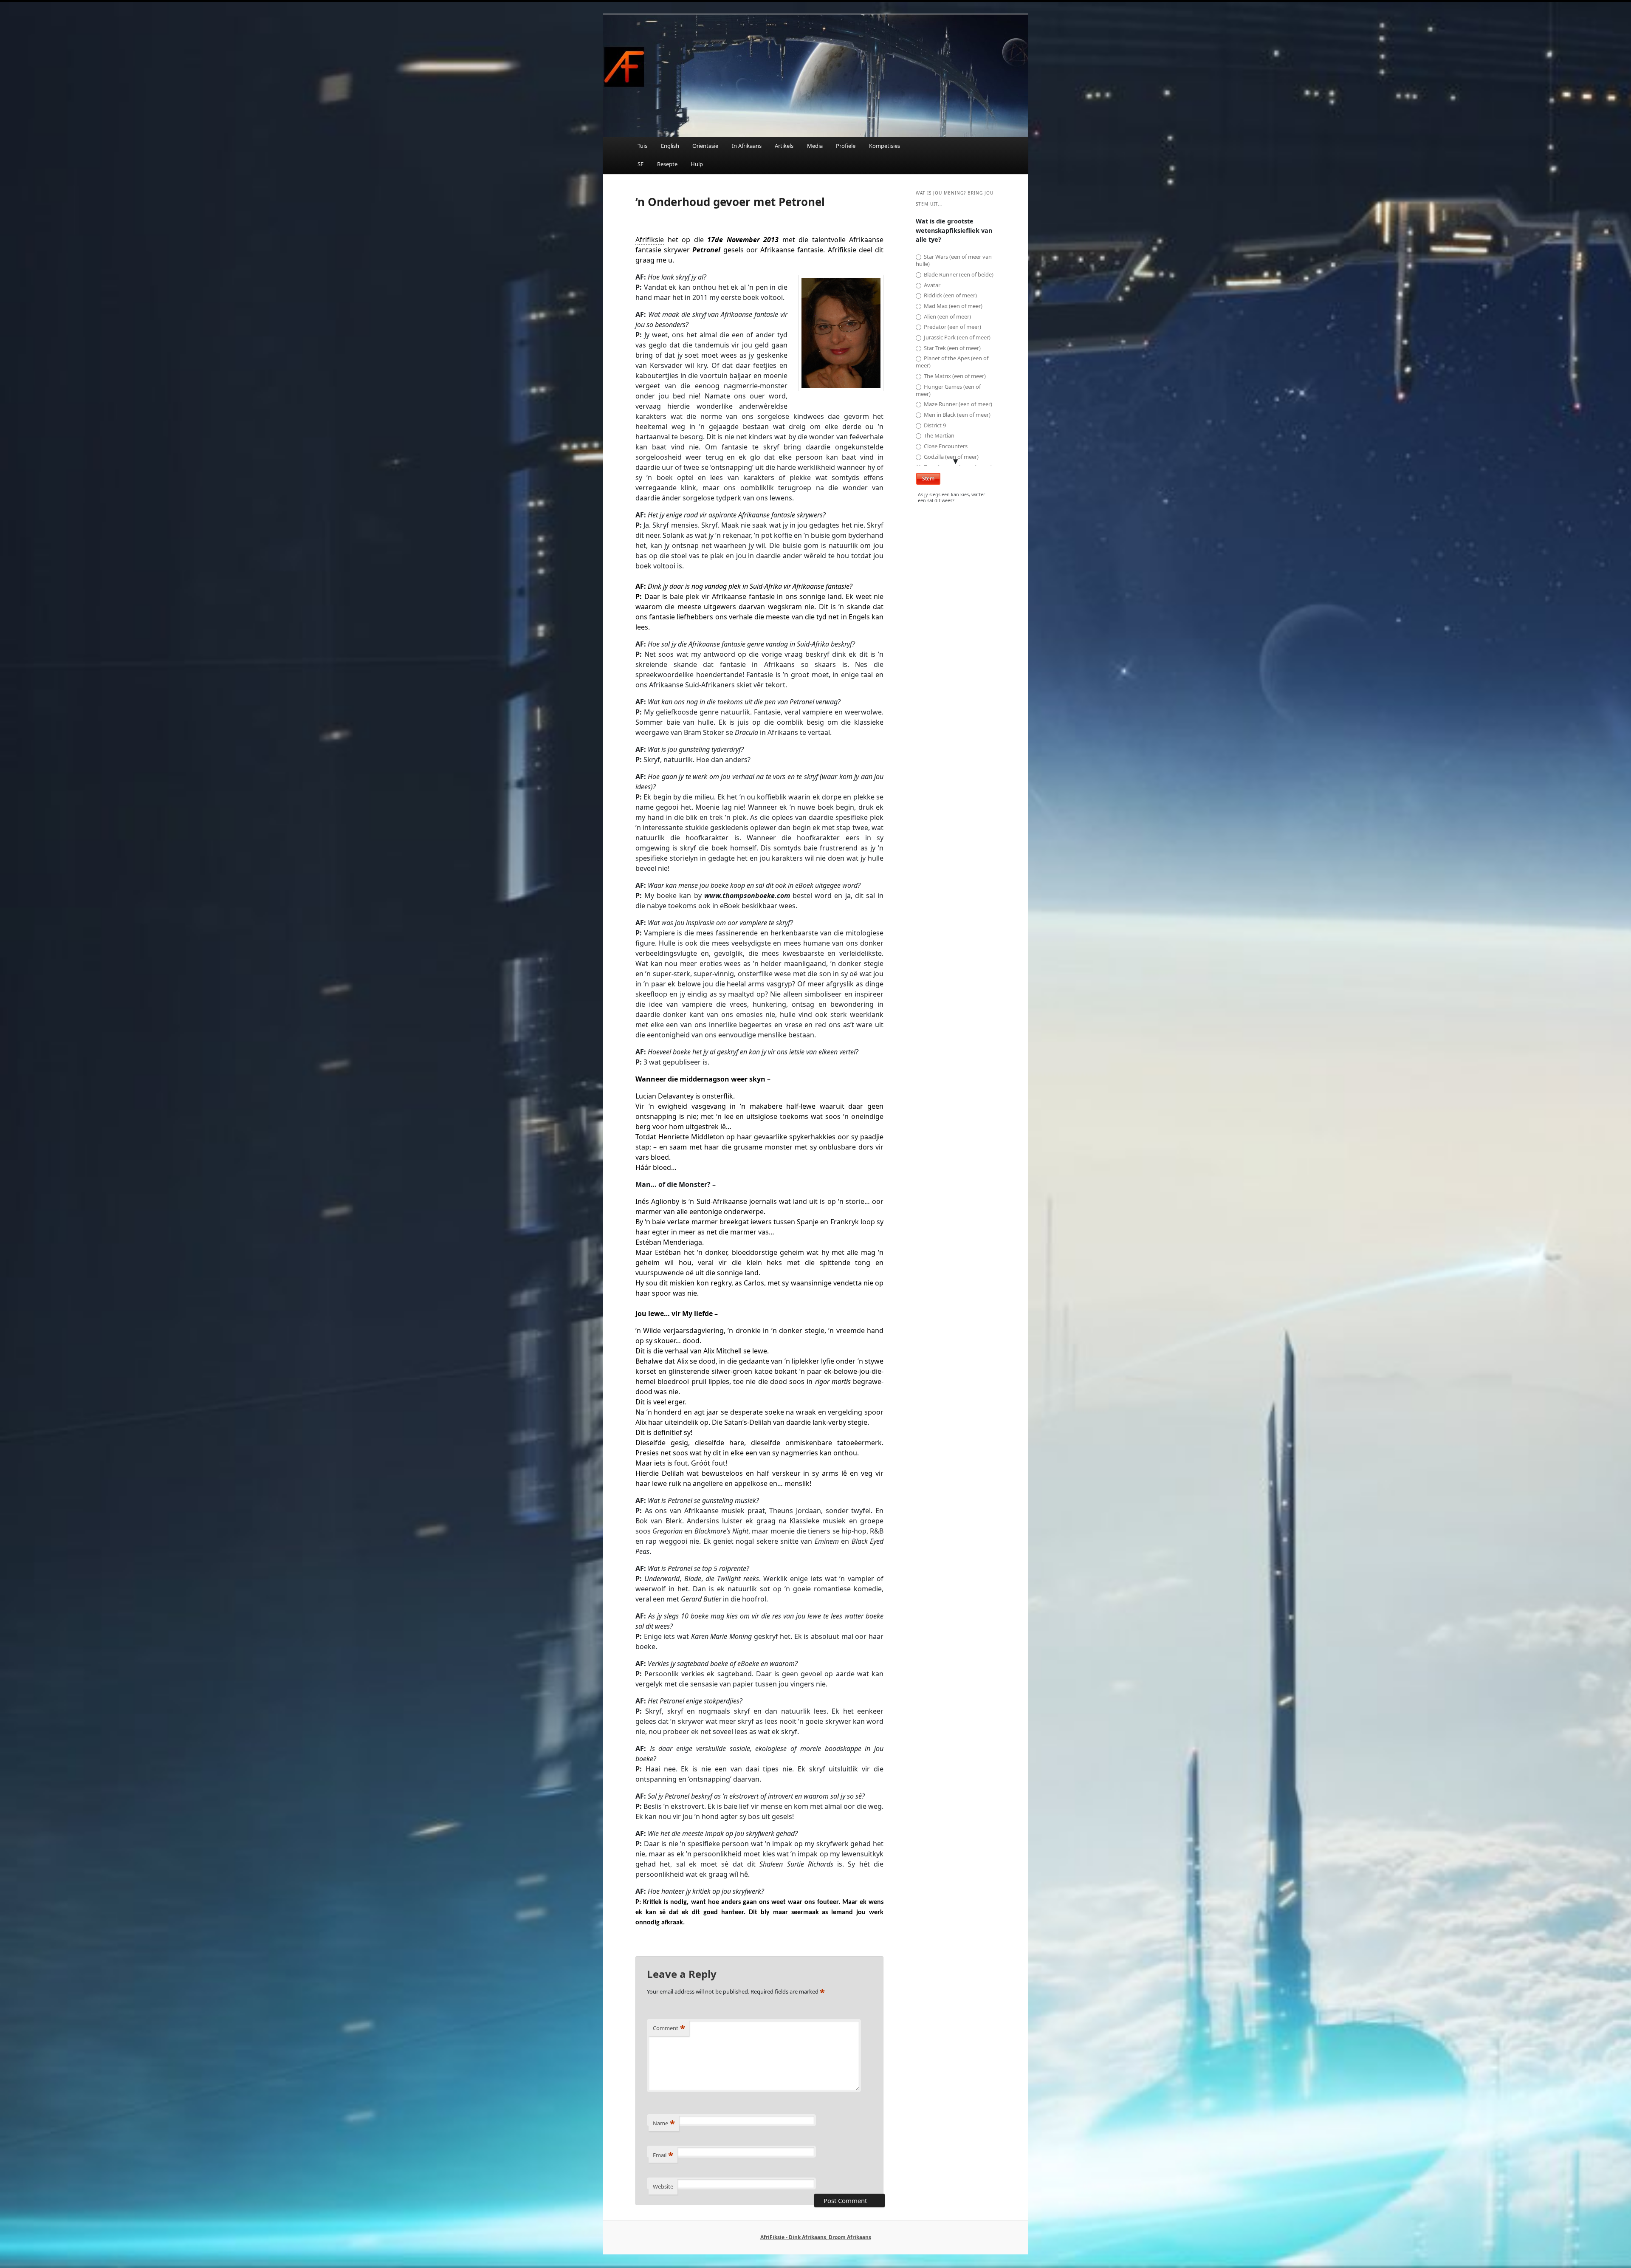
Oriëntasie (705, 146)
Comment (669, 2028)
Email (663, 2155)
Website (663, 2186)
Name (664, 2123)
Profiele (846, 146)
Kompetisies (885, 146)
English (670, 146)
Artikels (784, 146)
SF (641, 164)
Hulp (697, 164)
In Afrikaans (747, 146)
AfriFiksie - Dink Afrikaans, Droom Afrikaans (816, 2237)
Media (815, 146)
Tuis (642, 146)
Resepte (667, 164)
